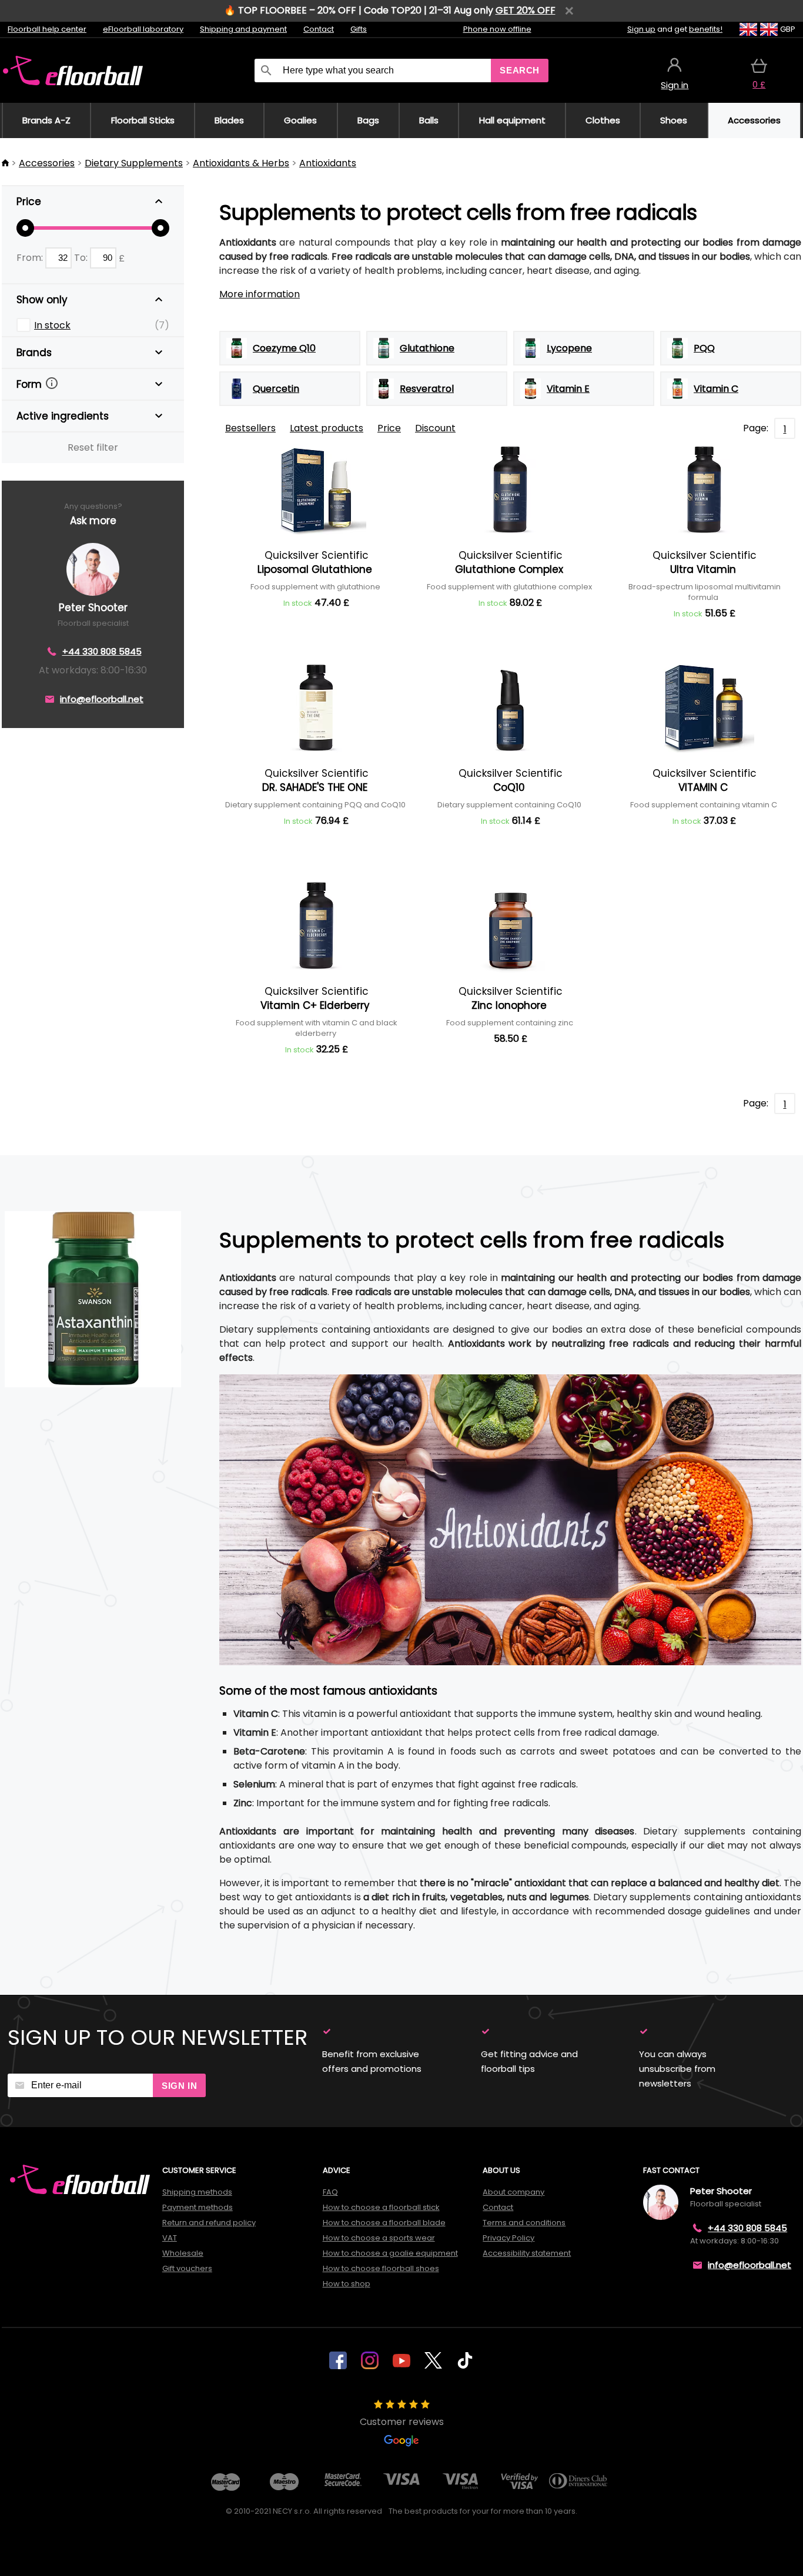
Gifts (359, 29)
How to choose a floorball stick (381, 2207)
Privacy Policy (508, 2238)
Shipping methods (197, 2192)
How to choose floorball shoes (381, 2268)
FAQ (330, 2192)
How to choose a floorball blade (384, 2223)
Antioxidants (328, 163)
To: (82, 258)
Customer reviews (402, 2422)
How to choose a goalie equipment (390, 2253)
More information (260, 294)
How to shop (347, 2284)
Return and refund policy (209, 2223)
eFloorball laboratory (143, 29)
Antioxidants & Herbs (241, 163)
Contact (319, 29)
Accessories (47, 163)
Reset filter (93, 447)
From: (31, 258)
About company (513, 2192)
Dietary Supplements (134, 163)
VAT (170, 2238)
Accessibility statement (527, 2253)
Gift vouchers (187, 2268)
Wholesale (183, 2253)
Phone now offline (497, 29)
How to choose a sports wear (379, 2238)
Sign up (641, 29)
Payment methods (198, 2207)
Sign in (179, 2086)
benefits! (706, 29)
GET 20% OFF (526, 10)
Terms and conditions (524, 2223)
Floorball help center (47, 29)
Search (520, 70)
